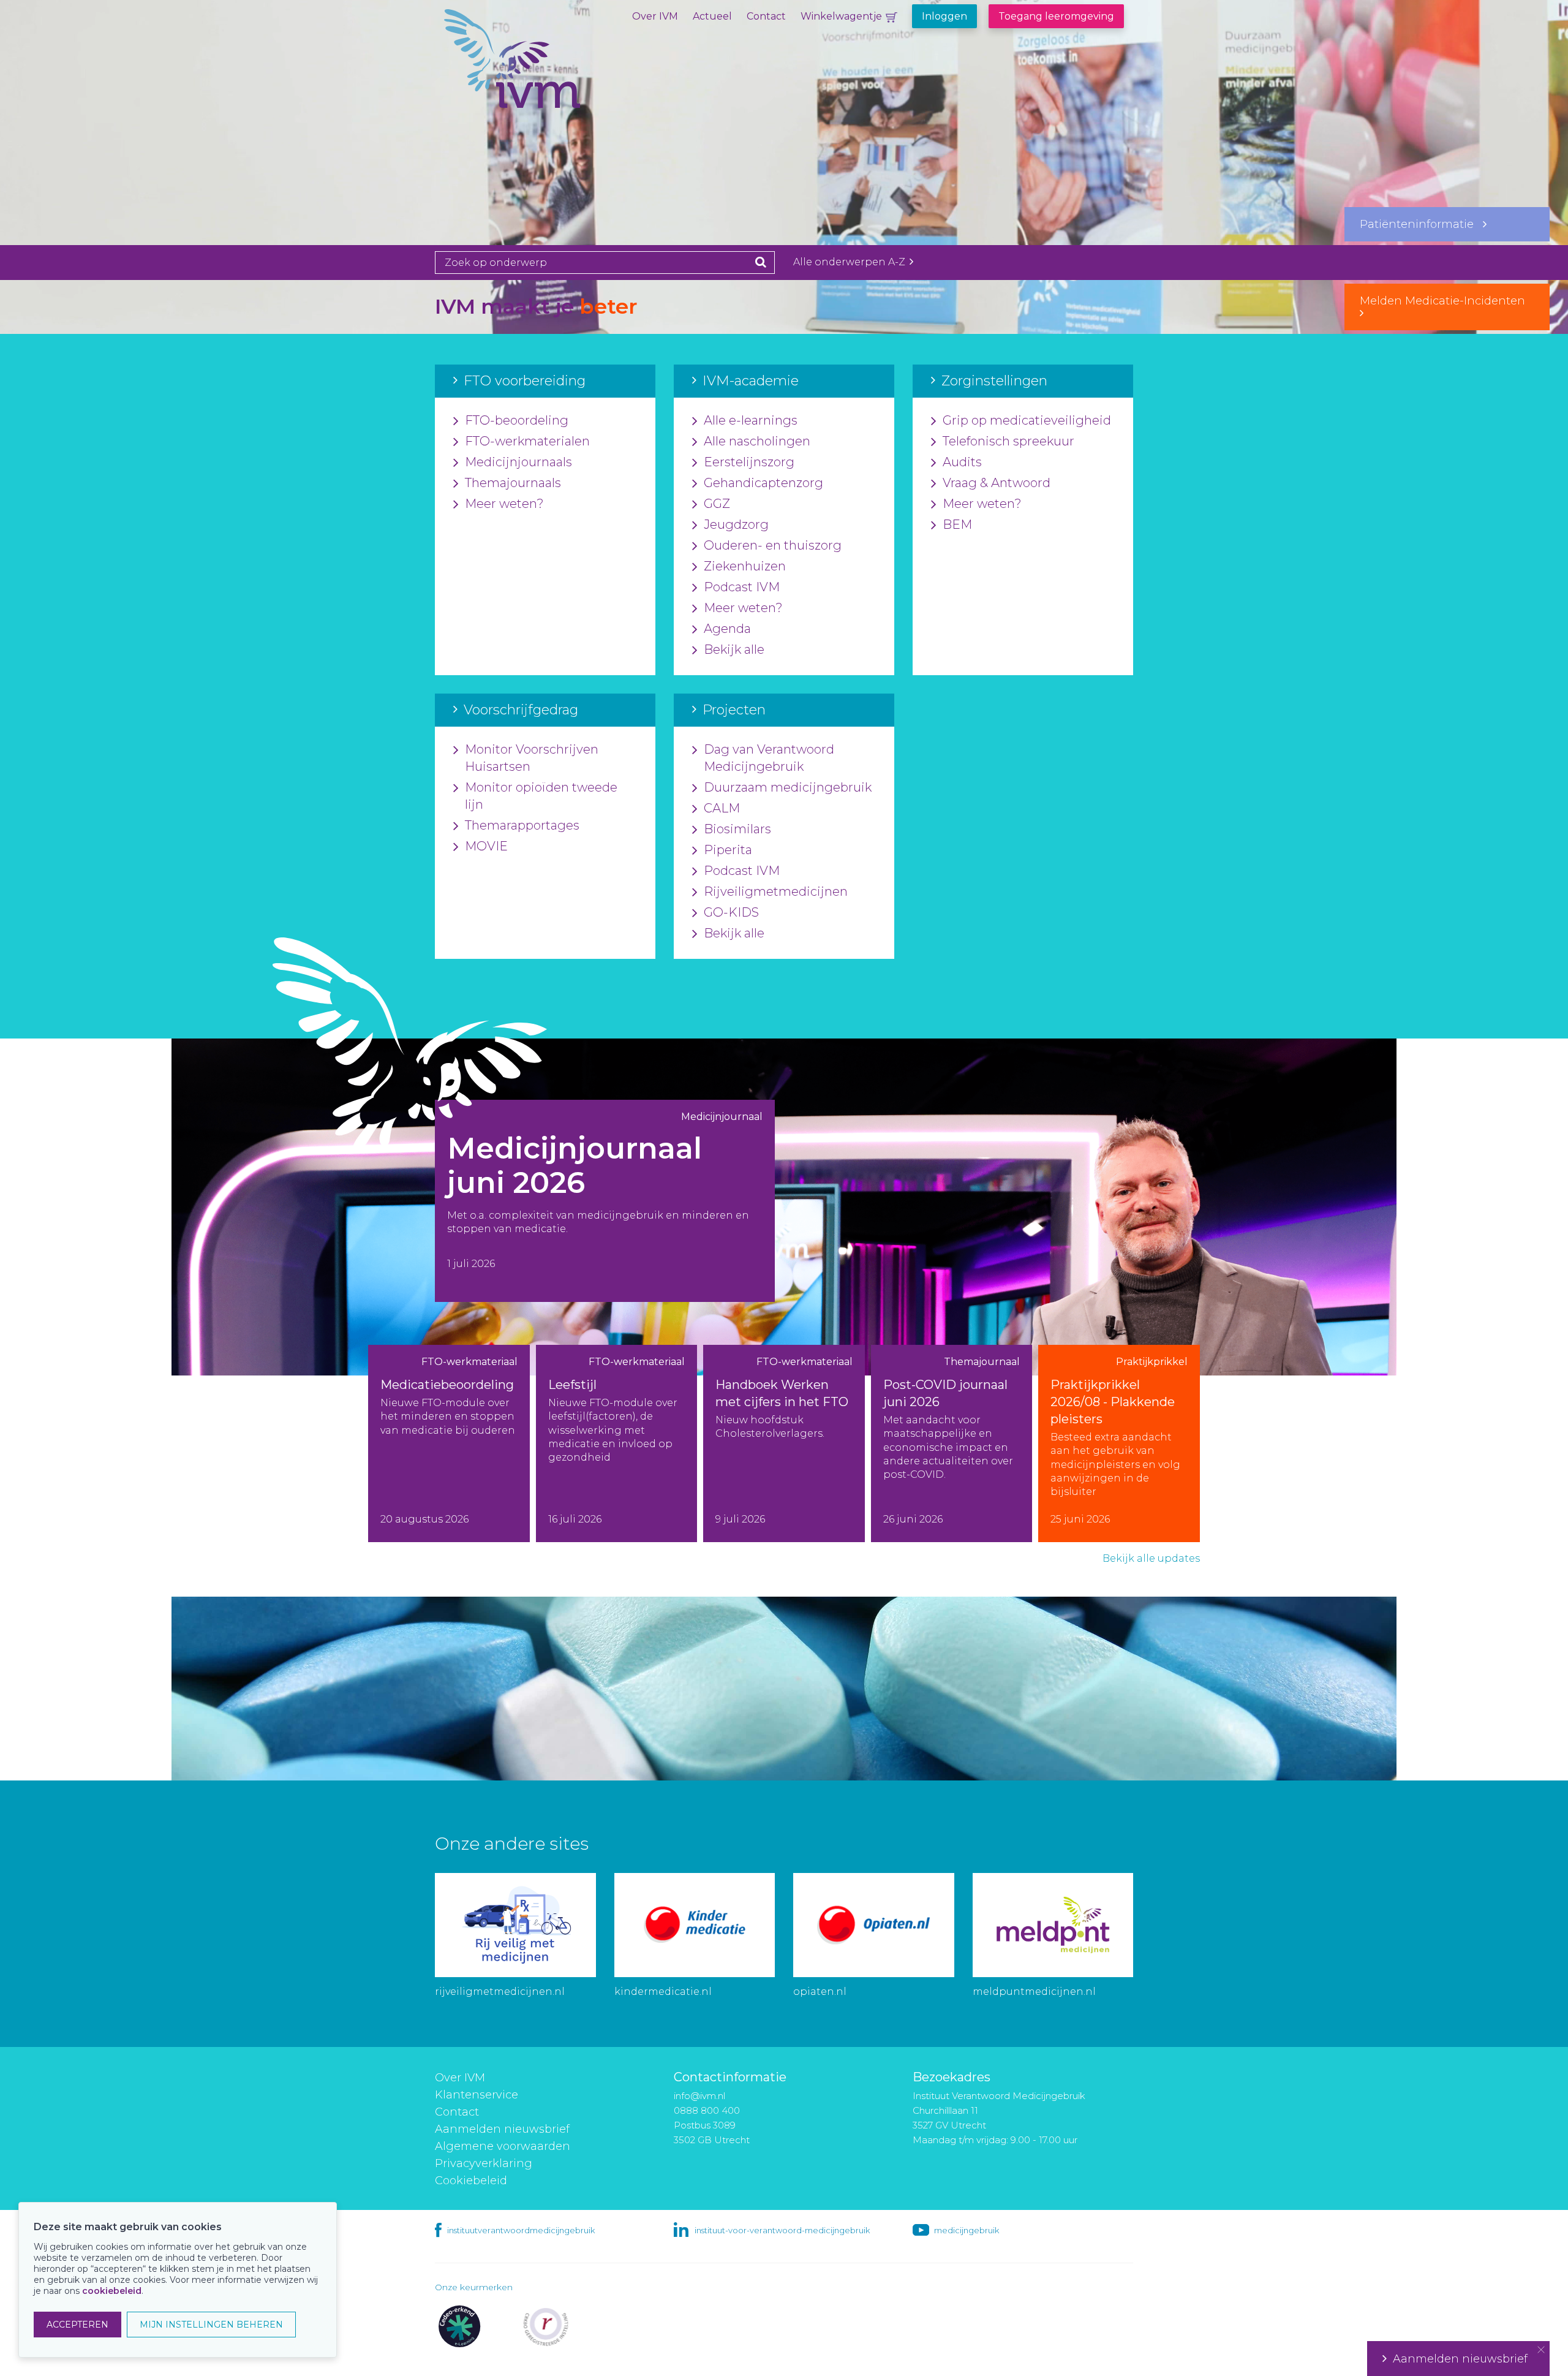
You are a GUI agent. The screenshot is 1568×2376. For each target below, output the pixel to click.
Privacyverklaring (484, 2163)
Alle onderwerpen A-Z (850, 262)
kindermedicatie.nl (663, 1992)
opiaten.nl (820, 1992)
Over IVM (655, 16)
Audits (962, 462)
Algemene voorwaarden (503, 2146)
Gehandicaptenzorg (763, 483)
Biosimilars (737, 829)
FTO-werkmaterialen (527, 441)
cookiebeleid (112, 2291)
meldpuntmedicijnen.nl (1034, 1992)
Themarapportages (522, 825)
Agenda (727, 629)
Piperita (728, 850)
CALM (722, 808)
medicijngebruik (967, 2230)
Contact (766, 16)
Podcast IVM (742, 587)
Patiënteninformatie (1421, 224)
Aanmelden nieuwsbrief (502, 2129)
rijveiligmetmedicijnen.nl (500, 1992)
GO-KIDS (731, 912)
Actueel (712, 16)
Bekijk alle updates (1151, 1558)
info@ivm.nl (699, 2096)
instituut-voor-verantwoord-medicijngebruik (782, 2230)
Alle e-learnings (751, 420)
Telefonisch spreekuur (1008, 441)
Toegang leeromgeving (1056, 16)
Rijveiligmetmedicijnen (776, 891)
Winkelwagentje (841, 16)
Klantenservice (477, 2095)
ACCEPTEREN (77, 2325)
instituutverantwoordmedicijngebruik (521, 2230)
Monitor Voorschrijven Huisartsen (532, 758)
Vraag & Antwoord (997, 483)
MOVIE (486, 846)
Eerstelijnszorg (749, 462)
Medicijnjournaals (518, 462)
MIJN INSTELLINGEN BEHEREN (211, 2325)
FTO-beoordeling (517, 420)
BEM (957, 524)
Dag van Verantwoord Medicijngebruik (769, 758)
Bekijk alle (734, 649)
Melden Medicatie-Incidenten (1447, 301)
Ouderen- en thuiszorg (773, 545)
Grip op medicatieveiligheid (1027, 420)
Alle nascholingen (757, 441)
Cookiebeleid (471, 2181)
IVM (554, 70)
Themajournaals (513, 483)
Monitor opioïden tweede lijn (541, 796)
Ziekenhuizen (745, 566)
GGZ (717, 504)
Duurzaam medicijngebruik (788, 787)
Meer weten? (504, 504)
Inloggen (944, 16)
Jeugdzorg (736, 524)
